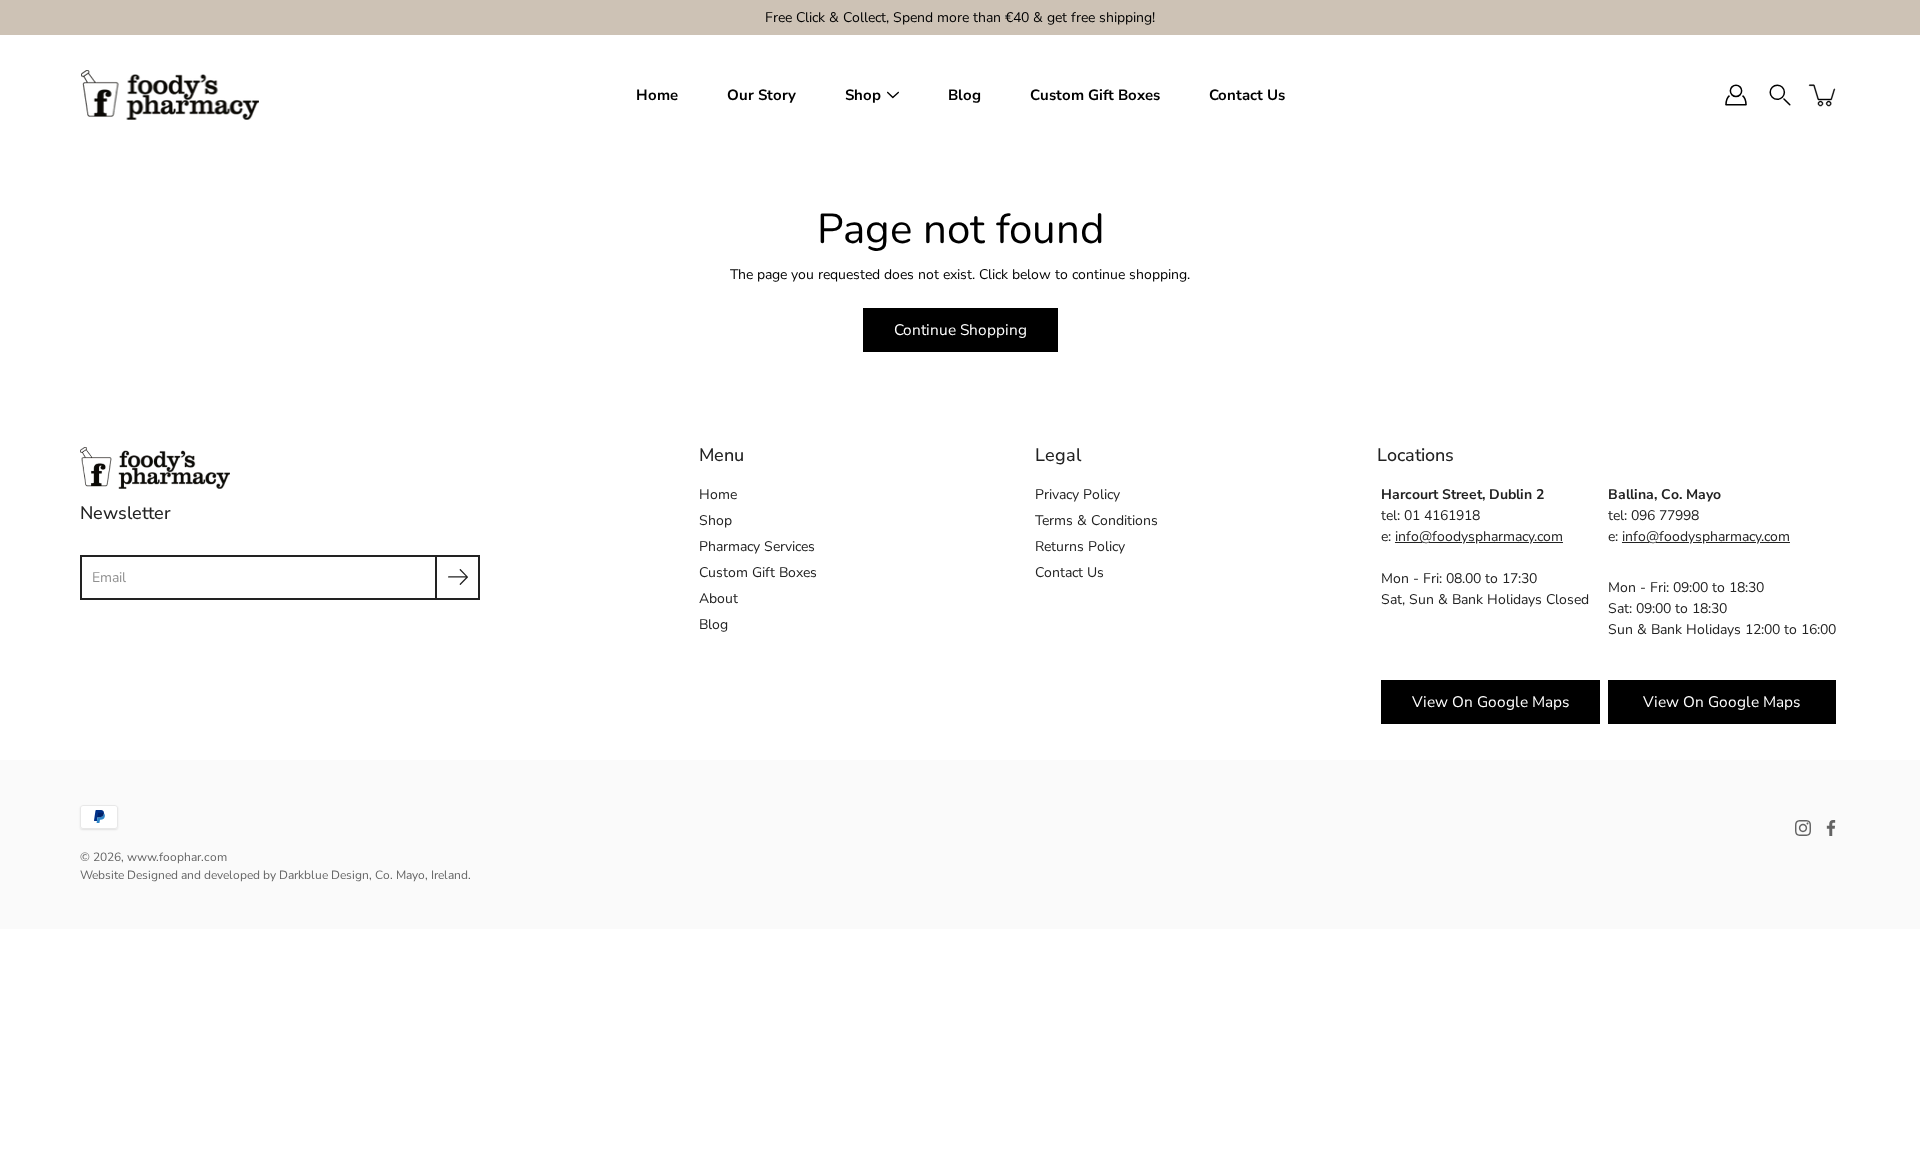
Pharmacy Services (757, 546)
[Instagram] (1803, 828)
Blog (964, 95)
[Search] (1780, 95)
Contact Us (1247, 95)
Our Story (761, 95)
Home (657, 95)
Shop (863, 95)
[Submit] (457, 577)
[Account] (1736, 95)
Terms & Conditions (1096, 520)
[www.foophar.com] (170, 95)
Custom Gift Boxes (1095, 95)
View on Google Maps (1490, 701)
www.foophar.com (177, 857)
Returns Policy (1080, 546)
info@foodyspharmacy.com (1479, 536)
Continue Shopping (960, 329)
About (718, 598)
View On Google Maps (1721, 701)
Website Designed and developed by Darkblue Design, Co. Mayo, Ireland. (275, 875)
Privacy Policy (1077, 494)
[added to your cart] (1824, 95)
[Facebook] (1831, 828)
